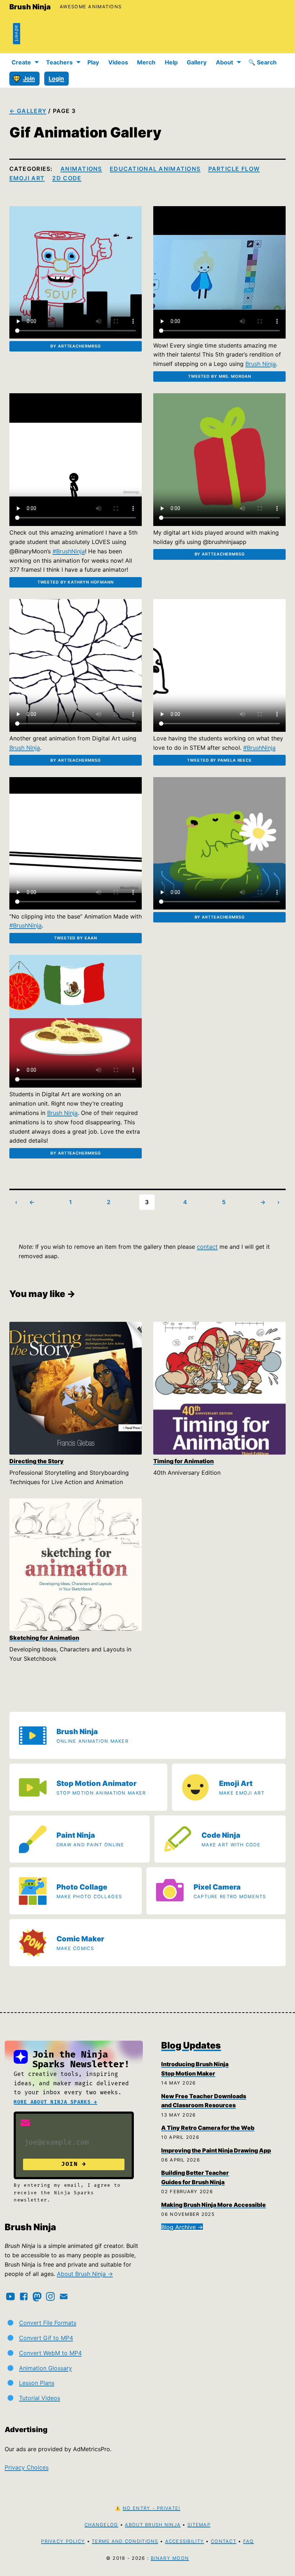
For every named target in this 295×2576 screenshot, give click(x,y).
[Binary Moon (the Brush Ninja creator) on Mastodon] (37, 2296)
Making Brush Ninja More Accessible (214, 2205)
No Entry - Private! (151, 2508)
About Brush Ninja (153, 2525)
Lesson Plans (37, 2383)
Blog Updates (191, 2045)
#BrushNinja (69, 551)
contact (207, 1247)
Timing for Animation (183, 1461)
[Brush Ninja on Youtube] (10, 2296)
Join (29, 78)
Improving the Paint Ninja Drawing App (216, 2150)
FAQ (249, 2541)
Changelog (101, 2525)
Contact (224, 2541)
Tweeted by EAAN (75, 938)
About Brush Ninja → (85, 2274)
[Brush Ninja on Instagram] (50, 2296)
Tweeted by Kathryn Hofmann (76, 582)
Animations (81, 169)
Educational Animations (155, 169)
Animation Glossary (46, 2368)
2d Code (67, 178)
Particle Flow (234, 169)
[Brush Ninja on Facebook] (24, 2296)
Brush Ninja (30, 7)
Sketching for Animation (44, 1638)
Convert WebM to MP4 (50, 2353)
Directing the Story (37, 1461)
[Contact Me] (64, 2296)
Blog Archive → (182, 2227)
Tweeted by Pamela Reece (219, 760)
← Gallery (28, 111)
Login (56, 78)
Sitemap (199, 2525)
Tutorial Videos (40, 2398)
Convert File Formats (48, 2323)
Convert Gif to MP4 (46, 2338)
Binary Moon (170, 2558)
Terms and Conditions (125, 2541)
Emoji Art (27, 178)
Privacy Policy (63, 2541)
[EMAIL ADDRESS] (25, 2123)
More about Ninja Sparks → (55, 2102)
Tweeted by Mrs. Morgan (220, 376)
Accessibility (185, 2541)
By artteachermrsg (75, 346)
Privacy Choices (27, 2467)
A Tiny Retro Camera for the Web (208, 2128)
